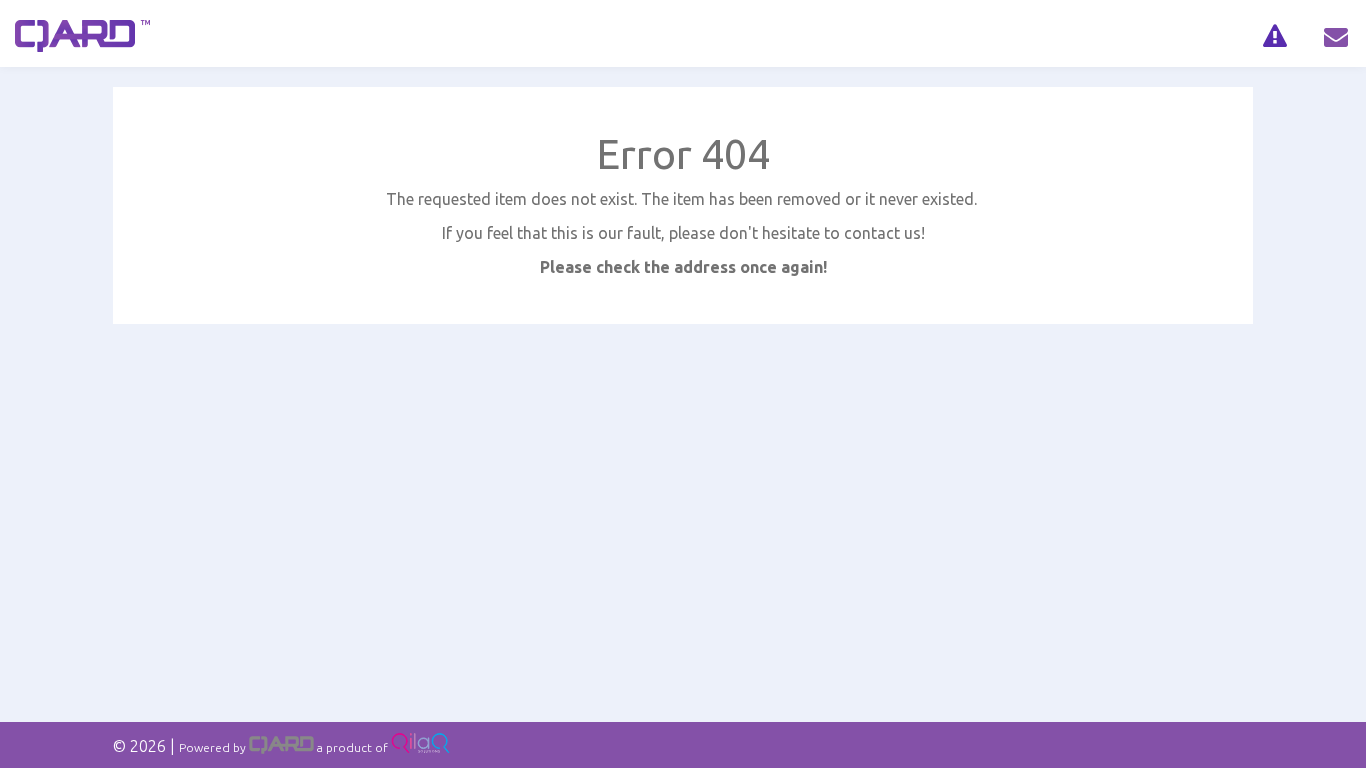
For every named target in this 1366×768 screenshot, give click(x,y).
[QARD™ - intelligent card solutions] (281, 747)
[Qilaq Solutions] (420, 747)
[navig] (1274, 33)
